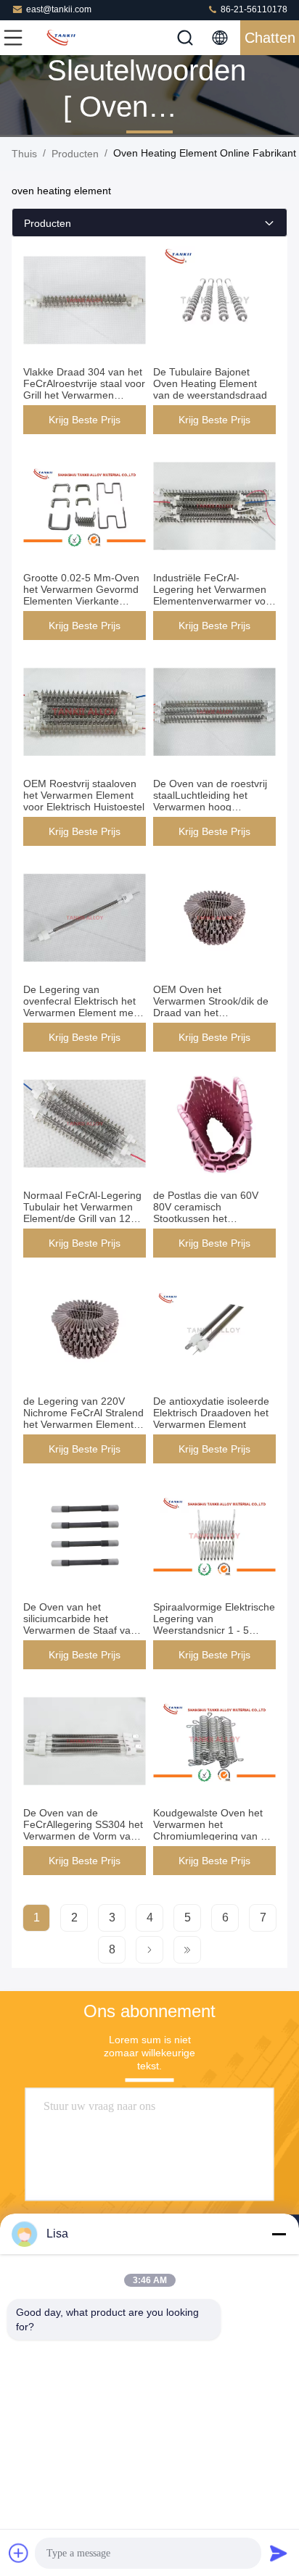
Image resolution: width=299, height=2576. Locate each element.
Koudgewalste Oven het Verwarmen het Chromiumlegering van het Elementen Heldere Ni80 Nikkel (214, 1836)
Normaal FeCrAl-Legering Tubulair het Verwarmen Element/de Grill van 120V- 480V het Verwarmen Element (85, 1218)
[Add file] (19, 2553)
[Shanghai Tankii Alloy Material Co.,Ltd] (61, 38)
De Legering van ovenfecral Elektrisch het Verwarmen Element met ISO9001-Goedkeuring (80, 1007)
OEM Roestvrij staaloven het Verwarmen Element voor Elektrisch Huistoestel (84, 795)
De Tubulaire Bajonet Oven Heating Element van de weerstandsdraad (210, 383)
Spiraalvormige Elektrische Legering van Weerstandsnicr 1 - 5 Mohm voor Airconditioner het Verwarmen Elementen (214, 1630)
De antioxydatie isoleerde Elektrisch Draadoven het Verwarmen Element (211, 1413)
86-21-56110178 (253, 9)
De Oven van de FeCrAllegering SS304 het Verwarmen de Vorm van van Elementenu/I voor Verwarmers (83, 1836)
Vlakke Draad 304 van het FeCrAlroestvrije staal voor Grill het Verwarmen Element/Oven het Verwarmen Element (84, 395)
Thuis (24, 154)
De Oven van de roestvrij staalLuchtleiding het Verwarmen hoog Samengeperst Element (210, 801)
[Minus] (279, 2234)
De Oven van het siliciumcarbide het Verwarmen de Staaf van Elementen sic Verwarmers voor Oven (85, 1630)
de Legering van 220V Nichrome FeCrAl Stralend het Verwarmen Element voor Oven (83, 1418)
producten (75, 154)
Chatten (270, 38)
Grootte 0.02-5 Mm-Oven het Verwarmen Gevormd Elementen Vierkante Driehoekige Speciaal (81, 595)
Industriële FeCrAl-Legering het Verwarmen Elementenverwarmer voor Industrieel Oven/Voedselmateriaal (214, 601)
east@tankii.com (59, 9)
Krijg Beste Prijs (85, 420)
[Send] (279, 2553)
